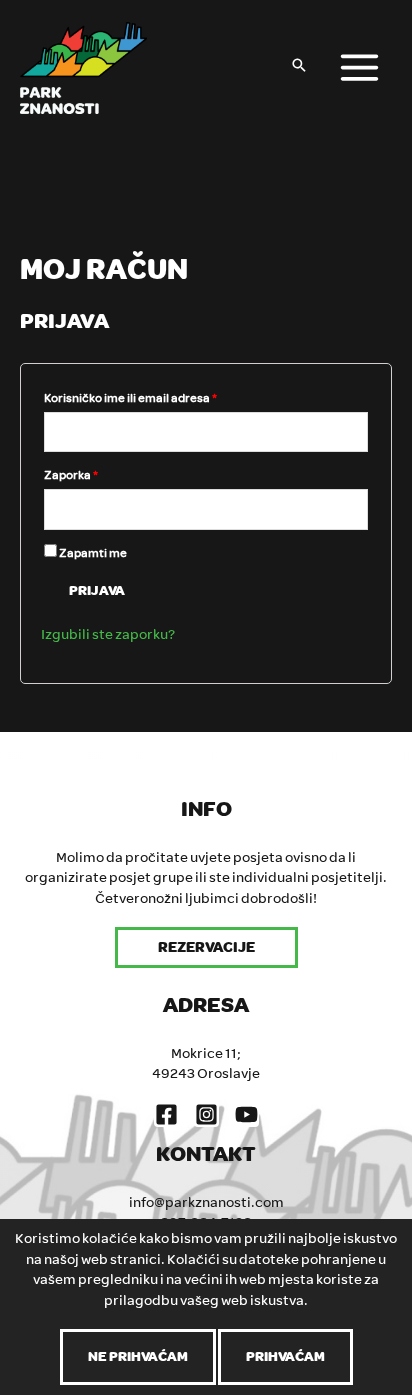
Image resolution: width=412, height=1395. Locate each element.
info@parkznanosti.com (206, 1202)
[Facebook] (166, 1114)
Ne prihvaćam (138, 1356)
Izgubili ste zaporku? (108, 634)
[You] (246, 1114)
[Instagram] (206, 1114)
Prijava (97, 590)
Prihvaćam (285, 1356)
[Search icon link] (299, 67)
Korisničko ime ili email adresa (130, 398)
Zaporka (71, 475)
